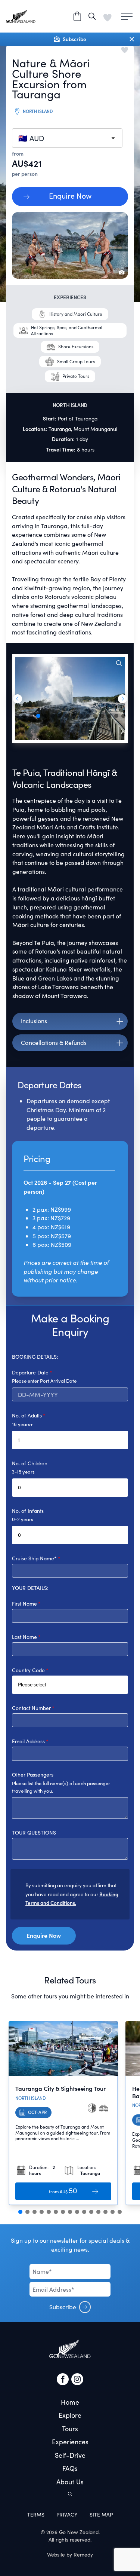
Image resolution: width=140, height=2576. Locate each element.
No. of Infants (28, 1511)
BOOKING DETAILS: (35, 1357)
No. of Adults (27, 1415)
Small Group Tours (76, 361)
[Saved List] (108, 16)
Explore (70, 2415)
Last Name (24, 1637)
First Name (24, 1604)
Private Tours (76, 376)
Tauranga (60, 429)
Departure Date (30, 1372)
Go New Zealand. (79, 2532)
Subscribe (63, 2307)
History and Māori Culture (76, 314)
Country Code (28, 1670)
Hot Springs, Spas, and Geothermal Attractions (67, 330)
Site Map (101, 2514)
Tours (70, 2429)
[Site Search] (92, 16)
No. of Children (30, 1463)
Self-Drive (70, 2455)
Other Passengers (33, 1775)
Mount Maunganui (95, 429)
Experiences (70, 2442)
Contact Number (31, 1708)
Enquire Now (70, 196)
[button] (17, 699)
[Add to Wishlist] (108, 2031)
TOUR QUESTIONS (34, 1832)
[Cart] (77, 16)
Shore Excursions (76, 346)
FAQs (70, 2468)
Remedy (83, 2554)
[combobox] (67, 138)
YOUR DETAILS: (30, 1588)
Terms (36, 2514)
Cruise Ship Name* (34, 1558)
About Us (70, 2482)
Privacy (67, 2514)
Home (70, 2402)
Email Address (28, 1741)
